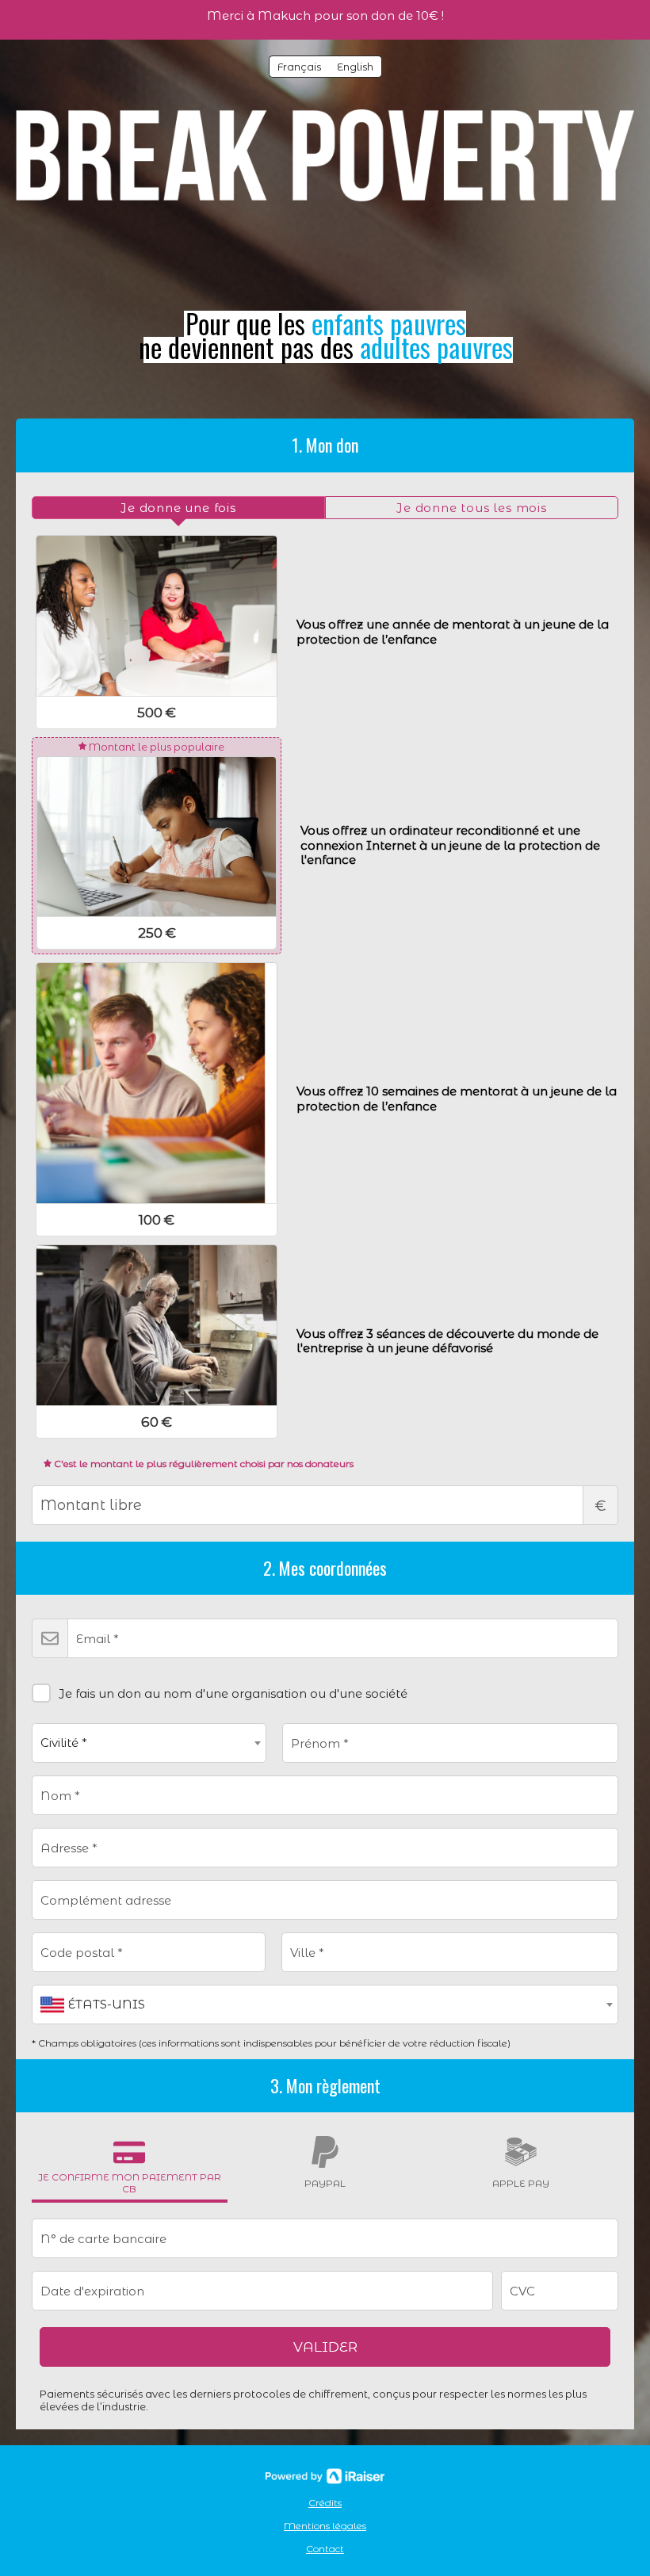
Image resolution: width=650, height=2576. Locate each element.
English (355, 67)
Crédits (325, 2503)
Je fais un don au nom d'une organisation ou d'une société (233, 1693)
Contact (325, 2549)
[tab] (178, 508)
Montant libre (600, 1506)
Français (299, 67)
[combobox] (149, 1743)
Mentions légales (325, 2526)
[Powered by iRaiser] (325, 2476)
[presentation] (178, 508)
